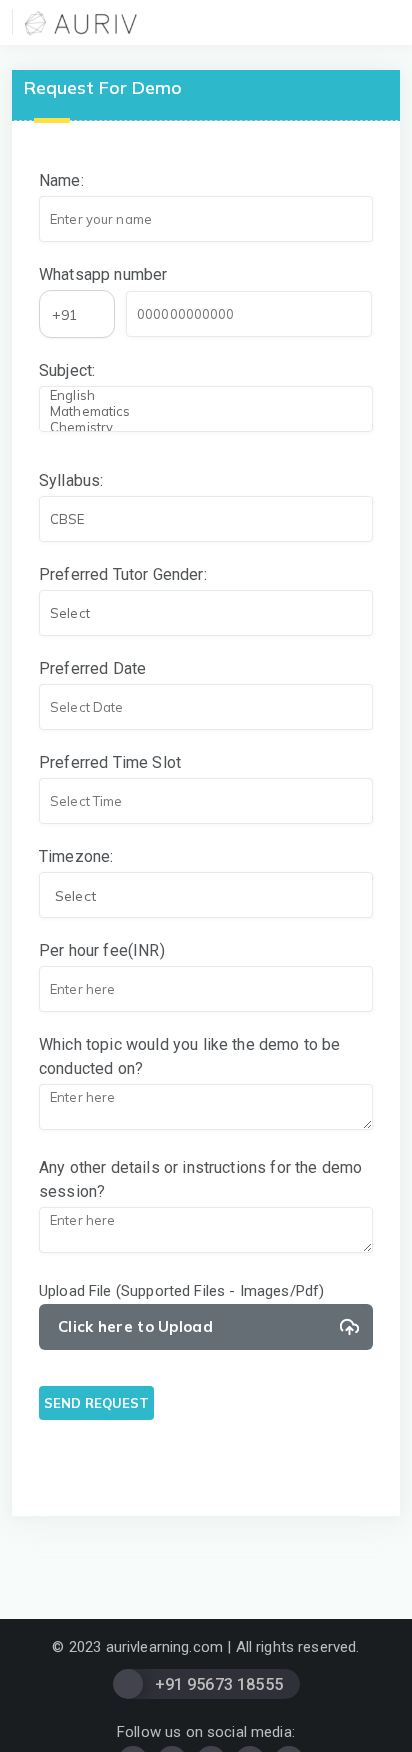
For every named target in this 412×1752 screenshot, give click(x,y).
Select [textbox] (75, 896)
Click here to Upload (135, 1326)
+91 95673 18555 (219, 1684)
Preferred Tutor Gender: (123, 574)
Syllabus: (71, 480)
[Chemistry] (204, 427)
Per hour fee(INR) (102, 950)
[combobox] (77, 314)
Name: (61, 180)
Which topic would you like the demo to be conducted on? (190, 1056)
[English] (204, 395)
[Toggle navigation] (390, 22)
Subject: (67, 370)
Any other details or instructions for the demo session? (200, 1179)
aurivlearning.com (165, 1647)
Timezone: (76, 856)
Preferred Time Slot (110, 762)
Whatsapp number (103, 274)
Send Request (96, 1403)
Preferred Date (92, 668)
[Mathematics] (204, 411)
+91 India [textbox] (68, 316)
